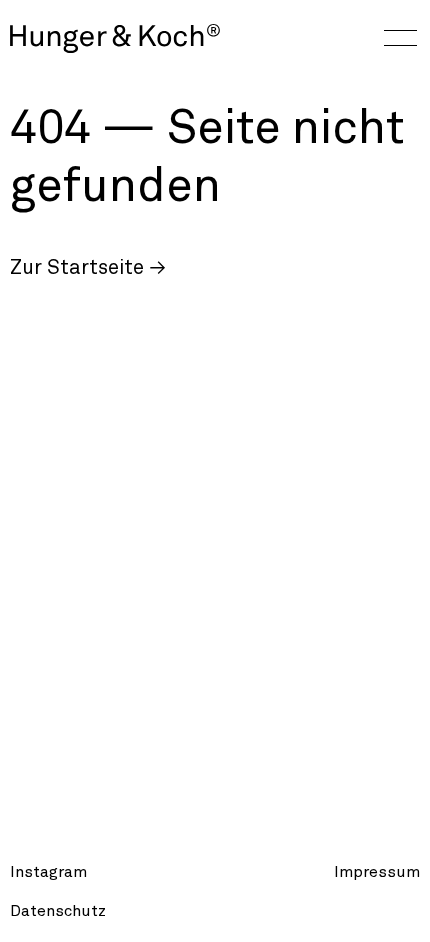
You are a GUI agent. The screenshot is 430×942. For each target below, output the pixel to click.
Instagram (48, 872)
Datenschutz (58, 911)
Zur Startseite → (88, 268)
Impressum (377, 872)
